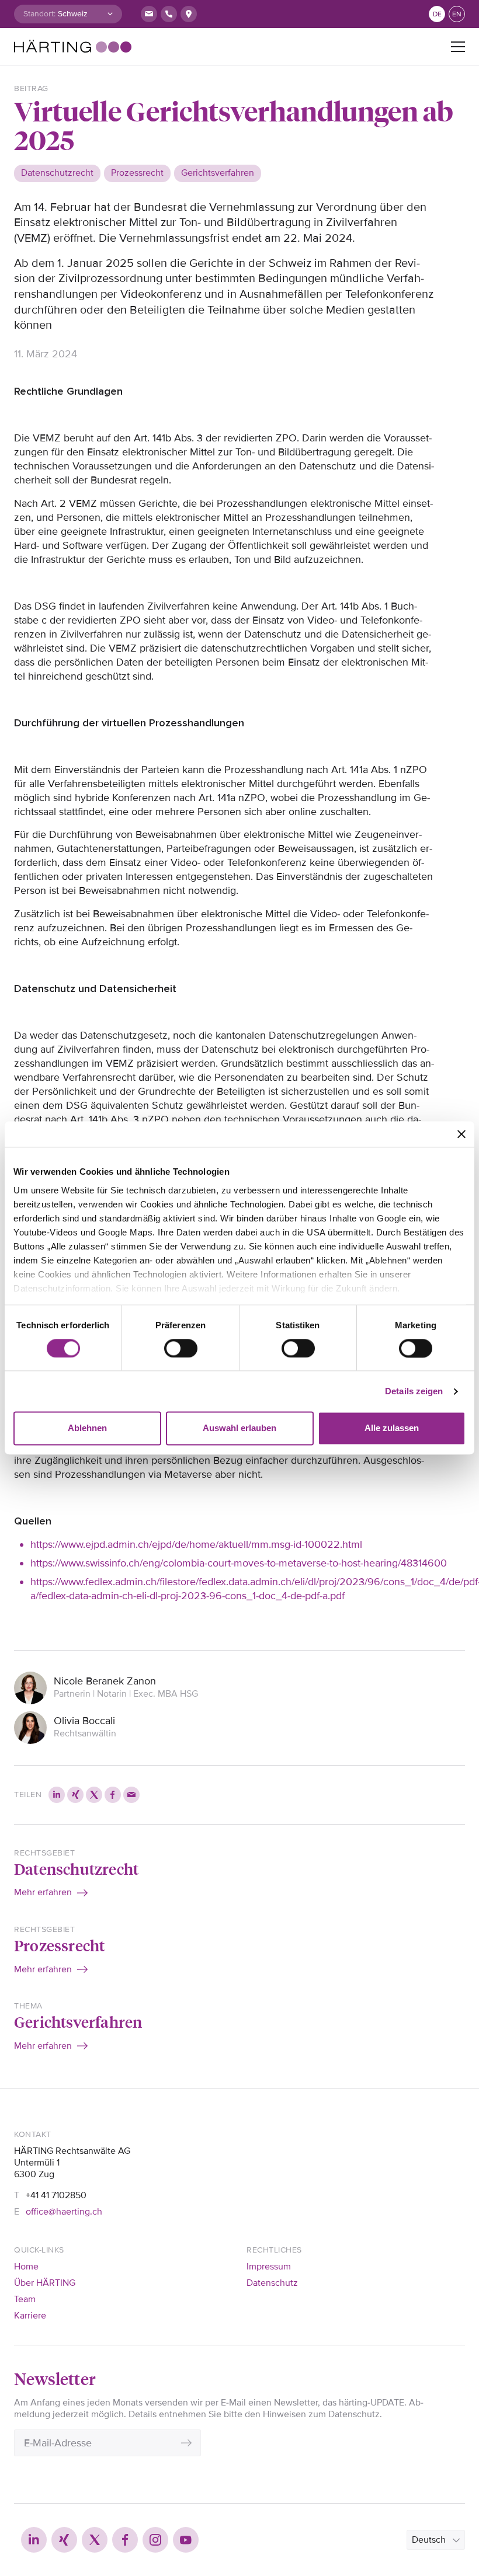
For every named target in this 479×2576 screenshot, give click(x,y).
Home (26, 2267)
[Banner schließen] (461, 1134)
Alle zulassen (392, 1428)
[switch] (181, 1348)
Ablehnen (87, 1428)
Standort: (39, 14)
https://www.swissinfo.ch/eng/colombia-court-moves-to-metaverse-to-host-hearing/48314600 (239, 1563)
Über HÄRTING (45, 2283)
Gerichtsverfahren (78, 2021)
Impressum (269, 2267)
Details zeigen (414, 1391)
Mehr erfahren (43, 1892)
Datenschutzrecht (76, 1868)
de (437, 14)
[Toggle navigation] (458, 47)
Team (25, 2299)
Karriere (30, 2316)
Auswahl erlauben (239, 1428)
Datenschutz (272, 2283)
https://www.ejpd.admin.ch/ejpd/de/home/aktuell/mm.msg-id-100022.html (196, 1544)
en (457, 14)
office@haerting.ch (64, 2212)
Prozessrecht (59, 1945)
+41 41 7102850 (56, 2195)
